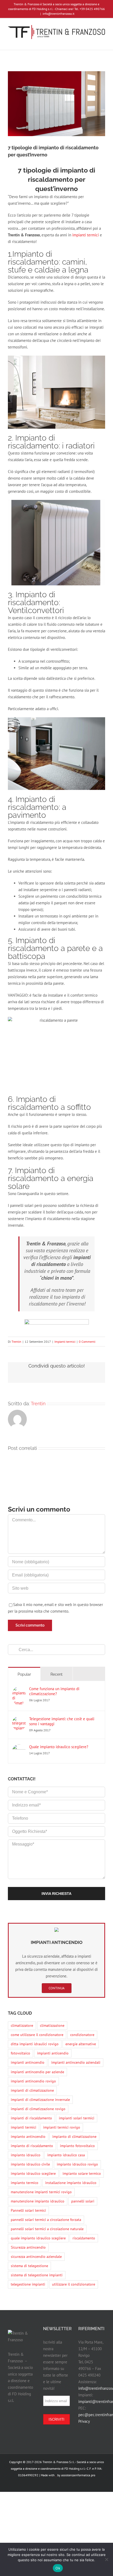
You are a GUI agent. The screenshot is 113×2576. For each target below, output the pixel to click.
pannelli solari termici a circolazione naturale (47, 2229)
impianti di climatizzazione (32, 2090)
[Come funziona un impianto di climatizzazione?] (19, 1690)
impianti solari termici (77, 2118)
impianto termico (25, 2183)
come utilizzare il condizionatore (37, 2035)
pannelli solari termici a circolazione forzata (46, 2220)
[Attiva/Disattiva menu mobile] (103, 42)
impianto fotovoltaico (77, 2146)
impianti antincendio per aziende (37, 2072)
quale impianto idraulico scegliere (38, 2238)
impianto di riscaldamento (32, 2146)
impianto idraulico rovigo (77, 2164)
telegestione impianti (28, 2284)
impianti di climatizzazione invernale (40, 2100)
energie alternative (81, 2044)
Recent (56, 1674)
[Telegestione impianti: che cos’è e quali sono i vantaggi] (19, 1720)
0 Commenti (87, 1342)
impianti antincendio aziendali (76, 2062)
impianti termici (86, 235)
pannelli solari (83, 2201)
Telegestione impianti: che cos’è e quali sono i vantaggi (62, 1721)
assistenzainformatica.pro (78, 2475)
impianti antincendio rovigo (33, 2081)
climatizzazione (52, 2025)
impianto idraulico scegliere (33, 2173)
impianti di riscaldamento (31, 2118)
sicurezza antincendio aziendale (36, 2257)
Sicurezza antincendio (28, 2247)
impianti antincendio (28, 2062)
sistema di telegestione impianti (37, 2275)
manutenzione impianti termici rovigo (41, 2192)
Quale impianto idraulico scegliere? (59, 1747)
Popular (24, 1674)
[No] (106, 2559)
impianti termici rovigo (62, 2127)
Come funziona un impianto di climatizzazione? (54, 1691)
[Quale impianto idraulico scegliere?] (19, 1748)
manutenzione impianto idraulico (38, 2201)
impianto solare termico (82, 2173)
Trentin (16, 1342)
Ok (58, 2568)
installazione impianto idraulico (71, 2183)
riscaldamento (84, 2238)
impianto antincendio (28, 2137)
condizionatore (82, 2035)
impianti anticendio (53, 2053)
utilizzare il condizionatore (74, 2284)
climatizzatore (22, 2025)
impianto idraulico (26, 2155)
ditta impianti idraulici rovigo (35, 2044)
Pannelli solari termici (28, 2210)
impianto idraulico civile (30, 2164)
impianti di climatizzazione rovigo (38, 2109)
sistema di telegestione (29, 2266)
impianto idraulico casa (66, 2155)
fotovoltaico (20, 2053)
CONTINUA (57, 1988)
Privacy (84, 2421)
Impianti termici (65, 1342)
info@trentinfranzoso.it (58, 14)
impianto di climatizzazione (74, 2137)
